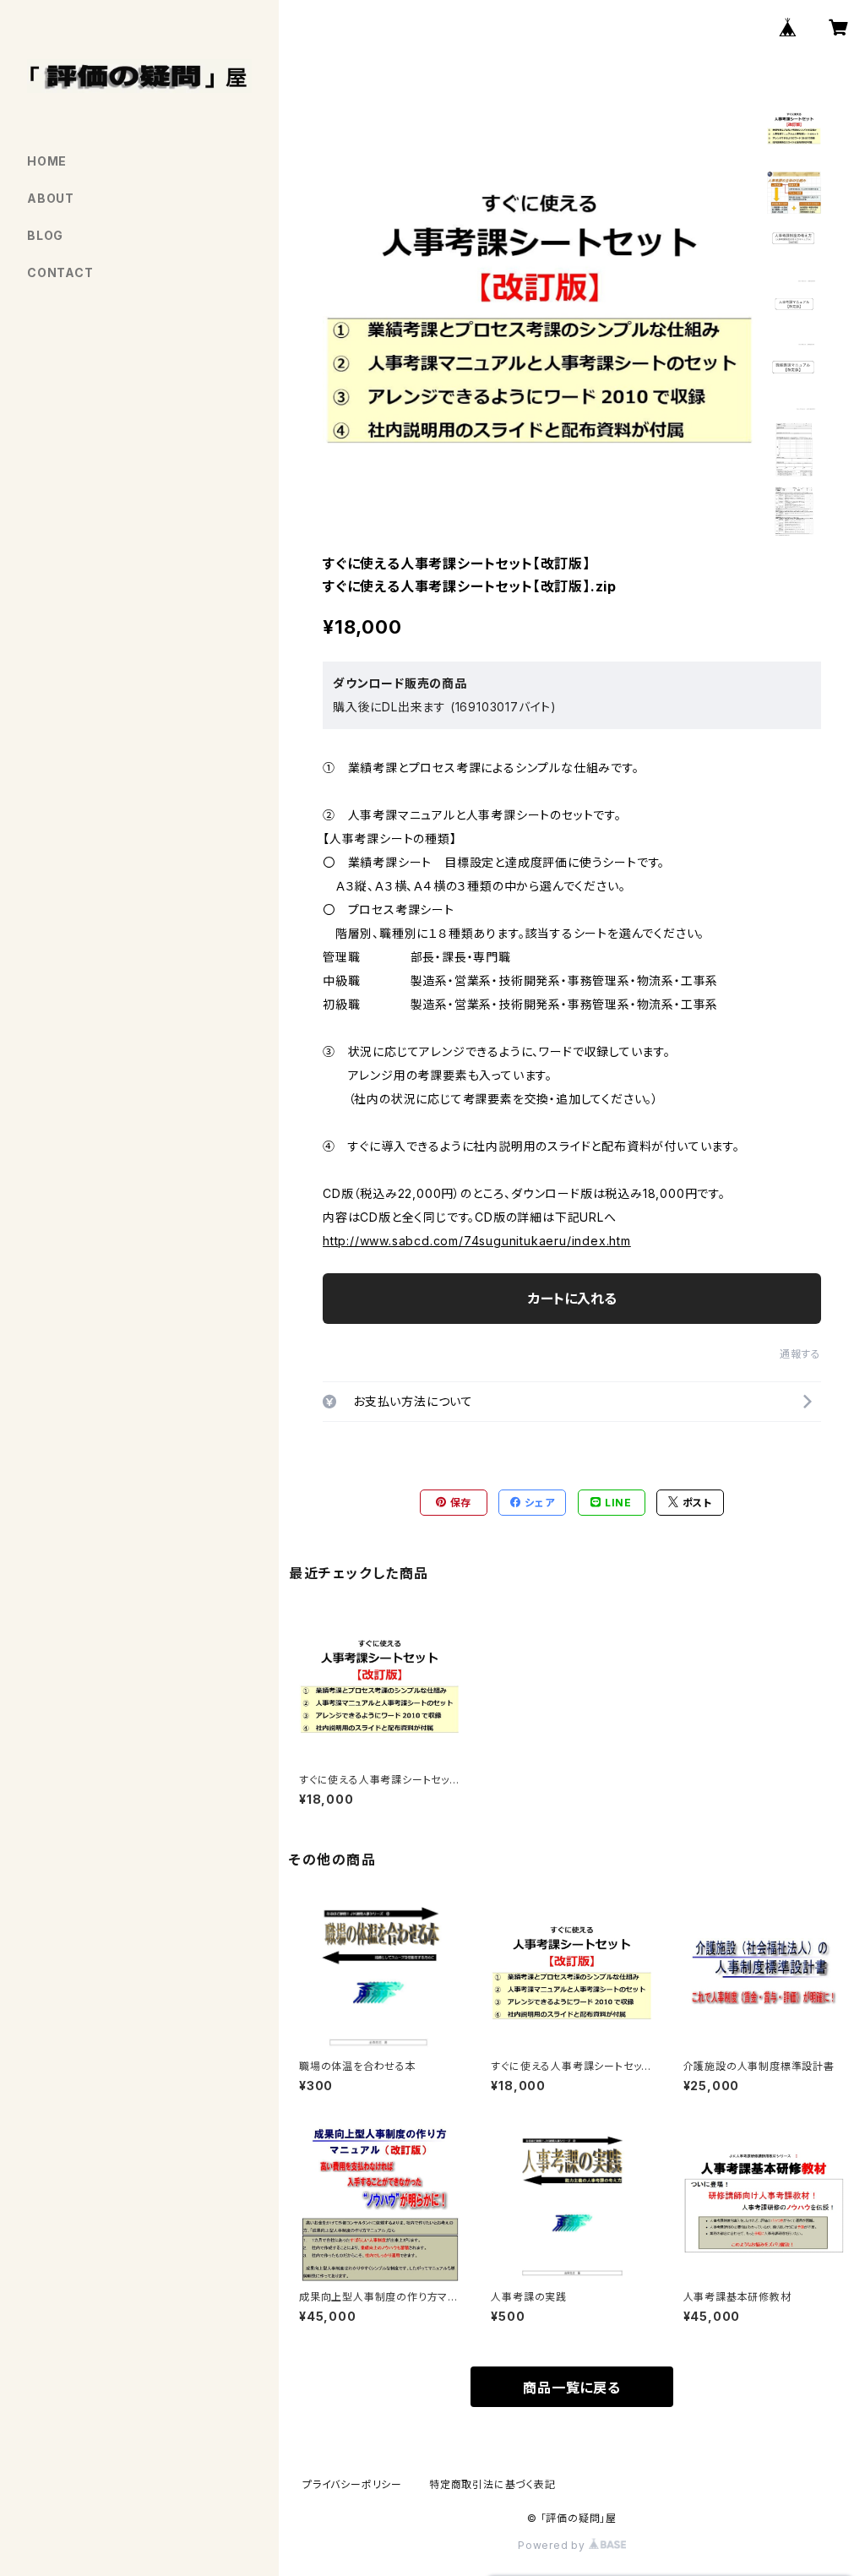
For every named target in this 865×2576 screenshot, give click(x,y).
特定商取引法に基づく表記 (492, 2484)
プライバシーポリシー (352, 2484)
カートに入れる (572, 1299)
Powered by (553, 2545)
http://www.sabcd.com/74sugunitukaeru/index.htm (477, 1241)
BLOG (45, 235)
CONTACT (60, 272)
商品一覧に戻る (572, 2388)
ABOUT (51, 198)
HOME (47, 161)
